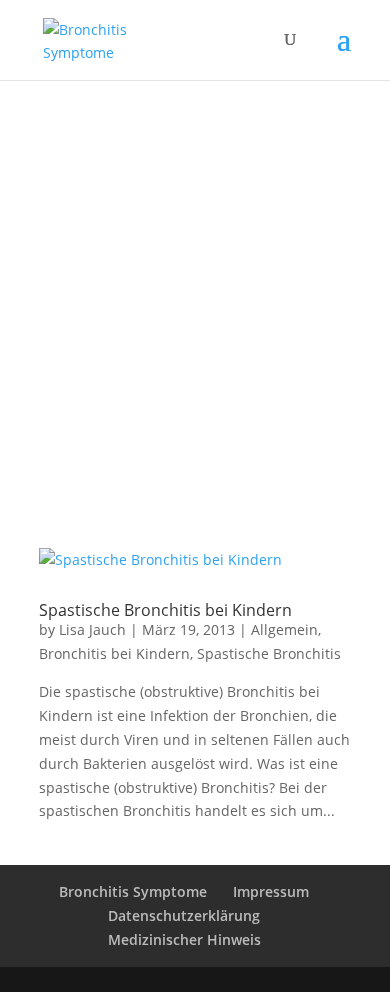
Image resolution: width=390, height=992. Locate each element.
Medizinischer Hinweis (184, 939)
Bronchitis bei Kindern (114, 653)
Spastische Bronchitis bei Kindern (165, 610)
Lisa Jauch (92, 629)
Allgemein (284, 629)
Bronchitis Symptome (133, 891)
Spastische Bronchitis (269, 653)
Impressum (271, 891)
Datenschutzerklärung (184, 915)
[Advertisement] (195, 285)
